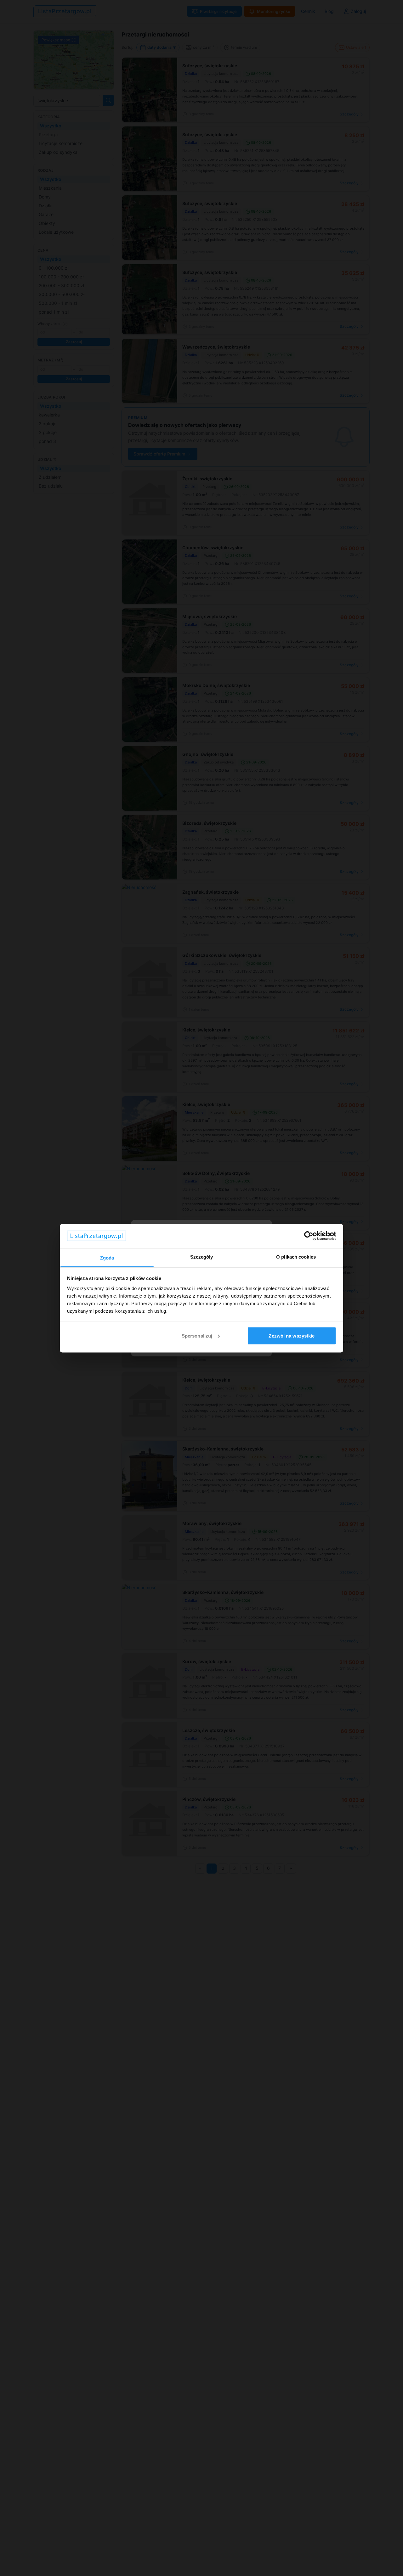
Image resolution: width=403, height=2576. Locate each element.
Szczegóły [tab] (202, 1257)
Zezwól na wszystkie (292, 1335)
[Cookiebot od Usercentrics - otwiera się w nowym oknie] (309, 1236)
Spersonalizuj (197, 1335)
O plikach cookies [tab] (296, 1257)
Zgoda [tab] (107, 1257)
